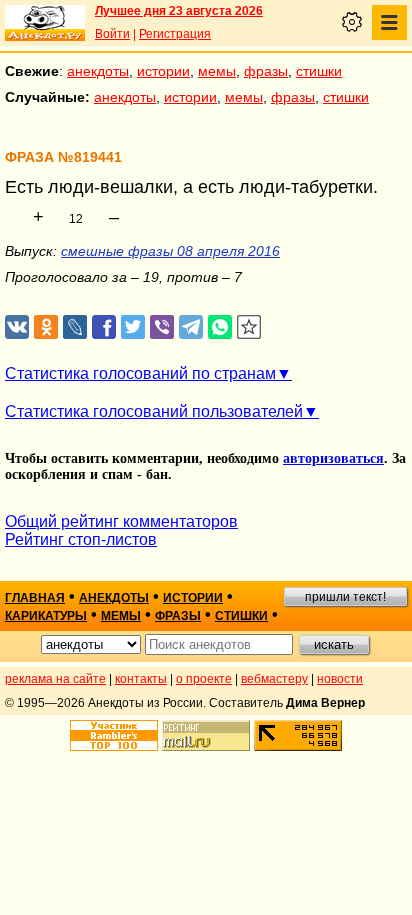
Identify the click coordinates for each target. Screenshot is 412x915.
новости (340, 679)
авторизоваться (333, 458)
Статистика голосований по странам (140, 373)
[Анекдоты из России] (45, 23)
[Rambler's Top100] (114, 735)
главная (35, 598)
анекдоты (98, 71)
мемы (217, 71)
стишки (319, 71)
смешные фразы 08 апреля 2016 (170, 251)
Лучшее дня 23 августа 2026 (179, 11)
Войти (112, 34)
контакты (141, 679)
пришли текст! (345, 597)
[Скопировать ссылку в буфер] (249, 327)
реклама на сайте (55, 679)
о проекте (204, 679)
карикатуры (46, 616)
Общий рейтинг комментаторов (121, 521)
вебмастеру (274, 679)
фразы (266, 71)
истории (163, 71)
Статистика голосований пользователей (154, 411)
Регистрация (175, 34)
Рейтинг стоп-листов (81, 539)
